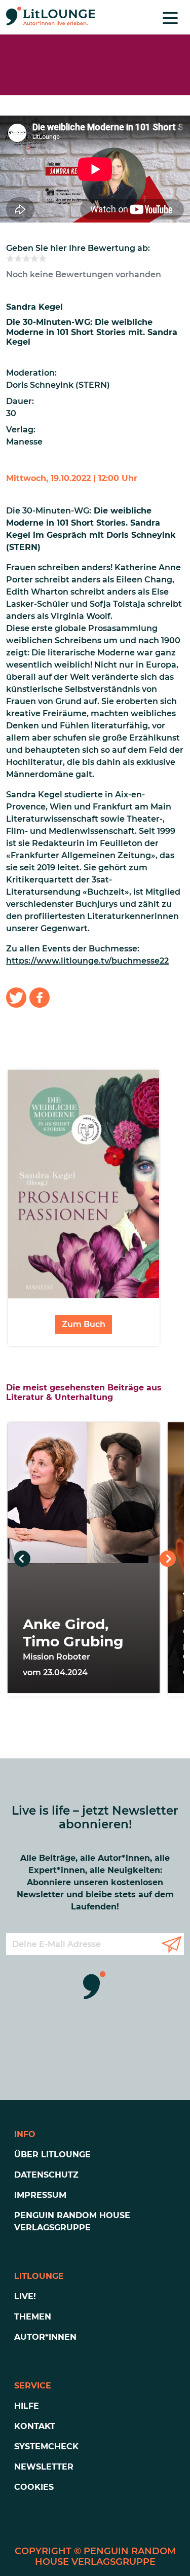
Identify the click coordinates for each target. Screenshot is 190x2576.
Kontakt (35, 2426)
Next (168, 1559)
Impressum (40, 2195)
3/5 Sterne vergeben (26, 259)
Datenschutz (46, 2175)
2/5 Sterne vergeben (18, 259)
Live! (25, 2296)
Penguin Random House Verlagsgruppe (72, 2221)
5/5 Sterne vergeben (43, 259)
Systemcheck (46, 2446)
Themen (33, 2317)
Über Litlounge (52, 2155)
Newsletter (44, 2467)
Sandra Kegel (34, 307)
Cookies (34, 2487)
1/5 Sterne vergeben (10, 259)
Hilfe (27, 2406)
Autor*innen (45, 2337)
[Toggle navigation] (170, 17)
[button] (16, 998)
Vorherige (22, 1559)
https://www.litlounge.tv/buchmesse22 (87, 961)
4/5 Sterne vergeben (34, 259)
